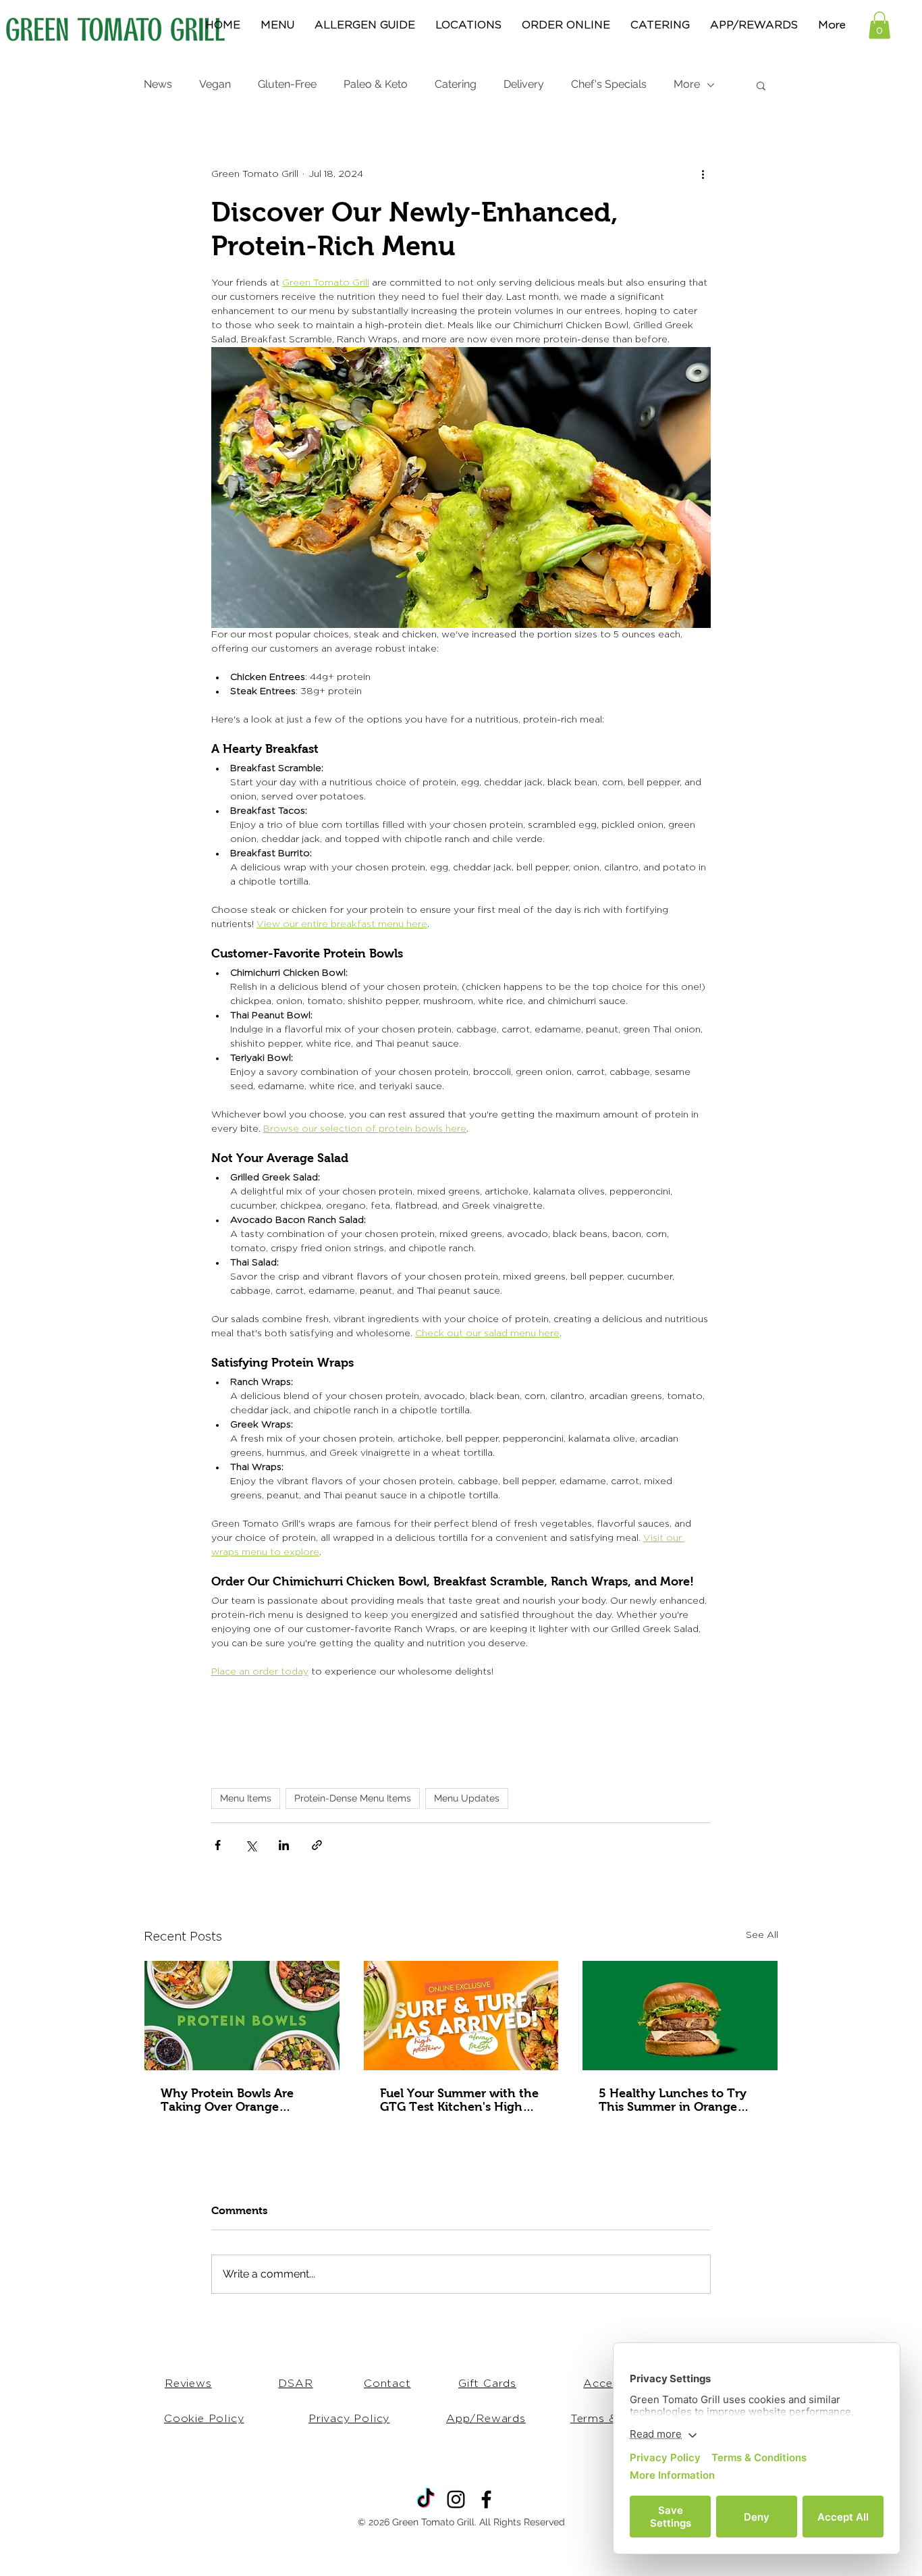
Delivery (524, 84)
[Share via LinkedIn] (284, 1845)
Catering (456, 84)
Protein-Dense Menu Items (353, 1798)
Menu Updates (467, 1798)
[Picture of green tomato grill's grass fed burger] (680, 2016)
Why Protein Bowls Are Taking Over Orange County (227, 2100)
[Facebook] (486, 2499)
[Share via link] (317, 1845)
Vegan (215, 84)
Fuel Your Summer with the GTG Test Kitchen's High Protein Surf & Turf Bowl (459, 2100)
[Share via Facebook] (218, 1845)
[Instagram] (456, 2499)
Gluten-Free (287, 84)
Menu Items (246, 1798)
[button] (879, 25)
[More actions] (703, 175)
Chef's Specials (609, 84)
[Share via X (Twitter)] (251, 1845)
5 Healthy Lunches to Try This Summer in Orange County (673, 2100)
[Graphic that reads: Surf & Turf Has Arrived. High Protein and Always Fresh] (461, 2016)
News (158, 84)
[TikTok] (426, 2499)
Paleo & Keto (376, 84)
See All (762, 1935)
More (687, 84)
